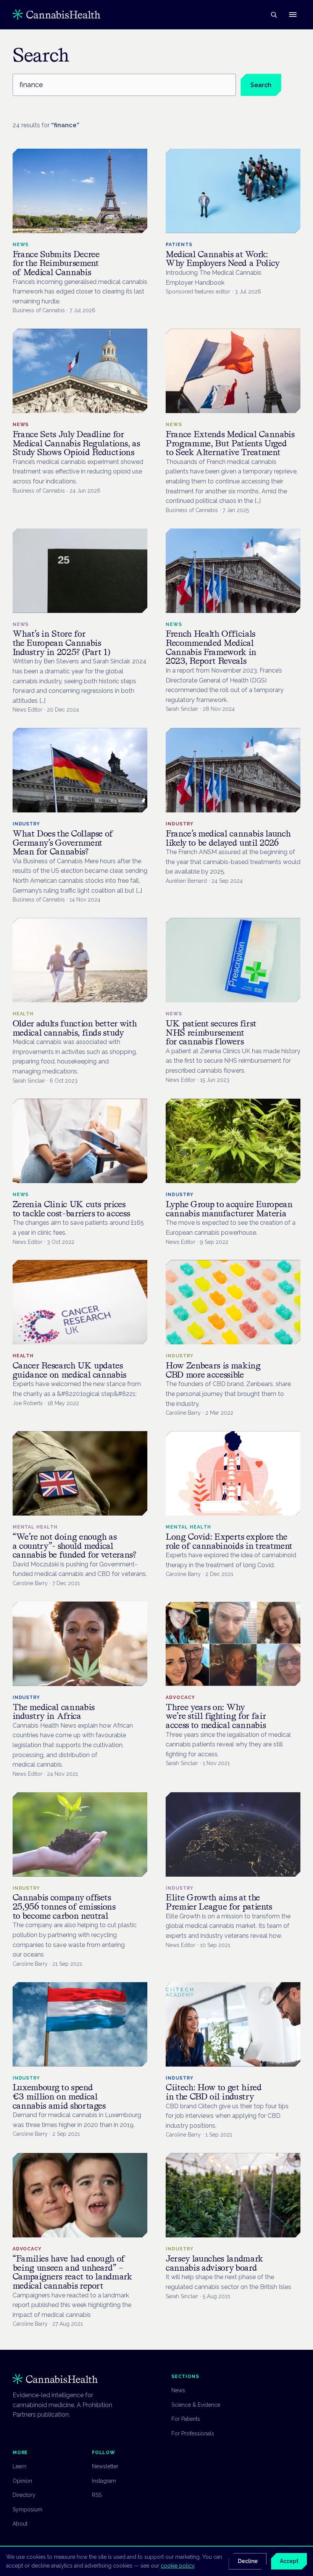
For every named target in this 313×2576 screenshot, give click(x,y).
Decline (248, 2561)
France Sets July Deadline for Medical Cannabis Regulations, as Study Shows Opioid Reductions (76, 443)
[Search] (274, 15)
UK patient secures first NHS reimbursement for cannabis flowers (211, 1033)
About (20, 2524)
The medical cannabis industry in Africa (54, 1712)
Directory (24, 2495)
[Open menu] (293, 15)
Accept (289, 2561)
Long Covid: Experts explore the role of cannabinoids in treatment (229, 1541)
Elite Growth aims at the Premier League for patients (219, 1902)
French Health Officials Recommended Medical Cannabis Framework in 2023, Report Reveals (211, 647)
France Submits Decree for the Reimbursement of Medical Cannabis (56, 263)
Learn (19, 2466)
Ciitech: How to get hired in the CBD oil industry (214, 2092)
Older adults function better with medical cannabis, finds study (75, 1028)
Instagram (104, 2481)
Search (261, 85)
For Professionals (193, 2433)
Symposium (27, 2510)
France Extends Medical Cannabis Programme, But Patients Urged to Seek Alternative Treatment (230, 443)
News (178, 2390)
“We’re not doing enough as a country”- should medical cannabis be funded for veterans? (74, 1546)
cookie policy (177, 2566)
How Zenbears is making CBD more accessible (213, 1370)
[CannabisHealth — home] (56, 15)
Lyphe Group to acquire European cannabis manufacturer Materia (229, 1209)
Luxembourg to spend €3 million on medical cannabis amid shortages (59, 2096)
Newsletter (105, 2466)
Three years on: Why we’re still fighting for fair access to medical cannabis (216, 1716)
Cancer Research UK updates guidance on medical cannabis (70, 1370)
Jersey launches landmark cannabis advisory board (214, 2263)
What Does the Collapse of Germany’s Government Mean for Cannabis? (63, 843)
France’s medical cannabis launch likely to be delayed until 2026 (228, 838)
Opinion (22, 2481)
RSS (97, 2495)
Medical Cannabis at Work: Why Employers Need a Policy (223, 259)
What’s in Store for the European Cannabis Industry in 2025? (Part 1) (61, 643)
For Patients (186, 2419)
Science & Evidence (196, 2405)
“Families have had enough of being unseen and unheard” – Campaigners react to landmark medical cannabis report (72, 2272)
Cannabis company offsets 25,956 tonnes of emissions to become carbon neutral (64, 1906)
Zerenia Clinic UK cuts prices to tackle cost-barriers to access (71, 1209)
